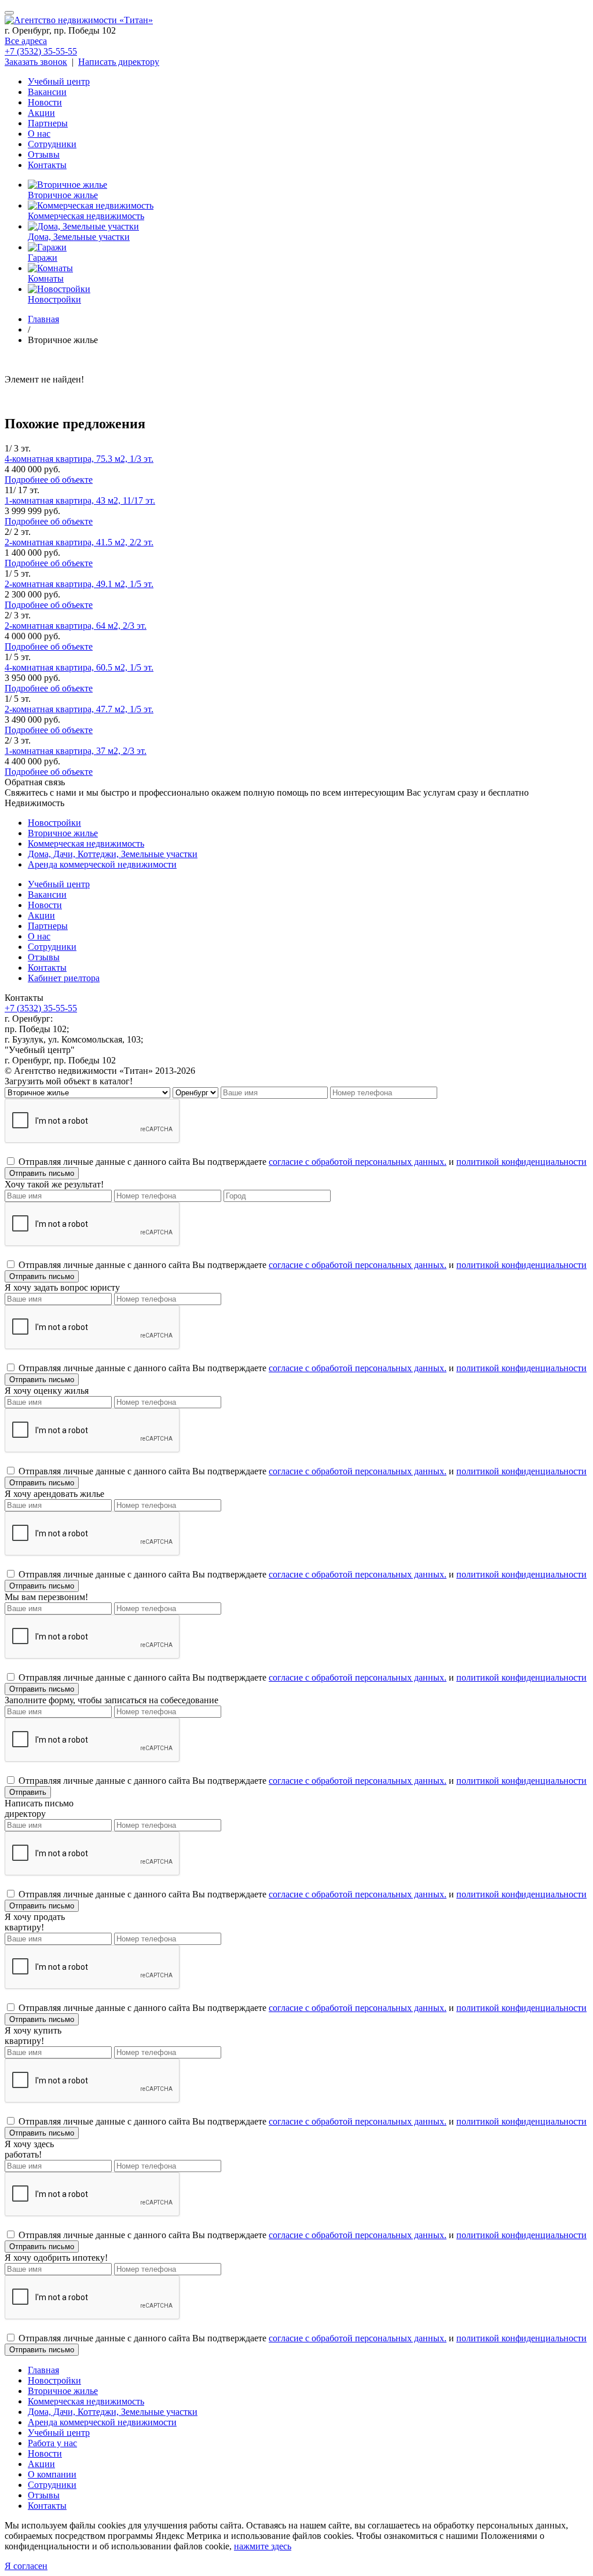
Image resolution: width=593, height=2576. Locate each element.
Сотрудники (52, 144)
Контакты (47, 165)
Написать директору (119, 62)
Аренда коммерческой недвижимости (102, 864)
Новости (45, 102)
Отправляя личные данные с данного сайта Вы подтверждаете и (303, 1162)
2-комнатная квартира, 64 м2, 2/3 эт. (76, 626)
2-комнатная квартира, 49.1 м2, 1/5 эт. (79, 584)
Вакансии (47, 92)
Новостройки (54, 823)
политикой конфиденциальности (521, 1162)
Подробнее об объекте (49, 480)
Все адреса (26, 41)
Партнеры (48, 123)
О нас (39, 134)
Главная (43, 2370)
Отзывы (44, 154)
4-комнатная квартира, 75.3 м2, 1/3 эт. (79, 459)
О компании (52, 2474)
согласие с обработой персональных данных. (358, 1162)
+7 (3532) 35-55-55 (41, 51)
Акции (41, 113)
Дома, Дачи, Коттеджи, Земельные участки (113, 854)
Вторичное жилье (63, 833)
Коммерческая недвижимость (86, 844)
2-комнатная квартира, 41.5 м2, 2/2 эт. (79, 542)
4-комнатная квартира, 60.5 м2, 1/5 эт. (79, 667)
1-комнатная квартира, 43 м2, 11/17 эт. (80, 500)
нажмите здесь (263, 2546)
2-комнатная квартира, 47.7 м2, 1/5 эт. (79, 709)
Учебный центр (59, 81)
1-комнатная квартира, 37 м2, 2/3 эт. (76, 751)
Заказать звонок (36, 62)
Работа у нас (52, 2443)
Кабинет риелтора (64, 978)
